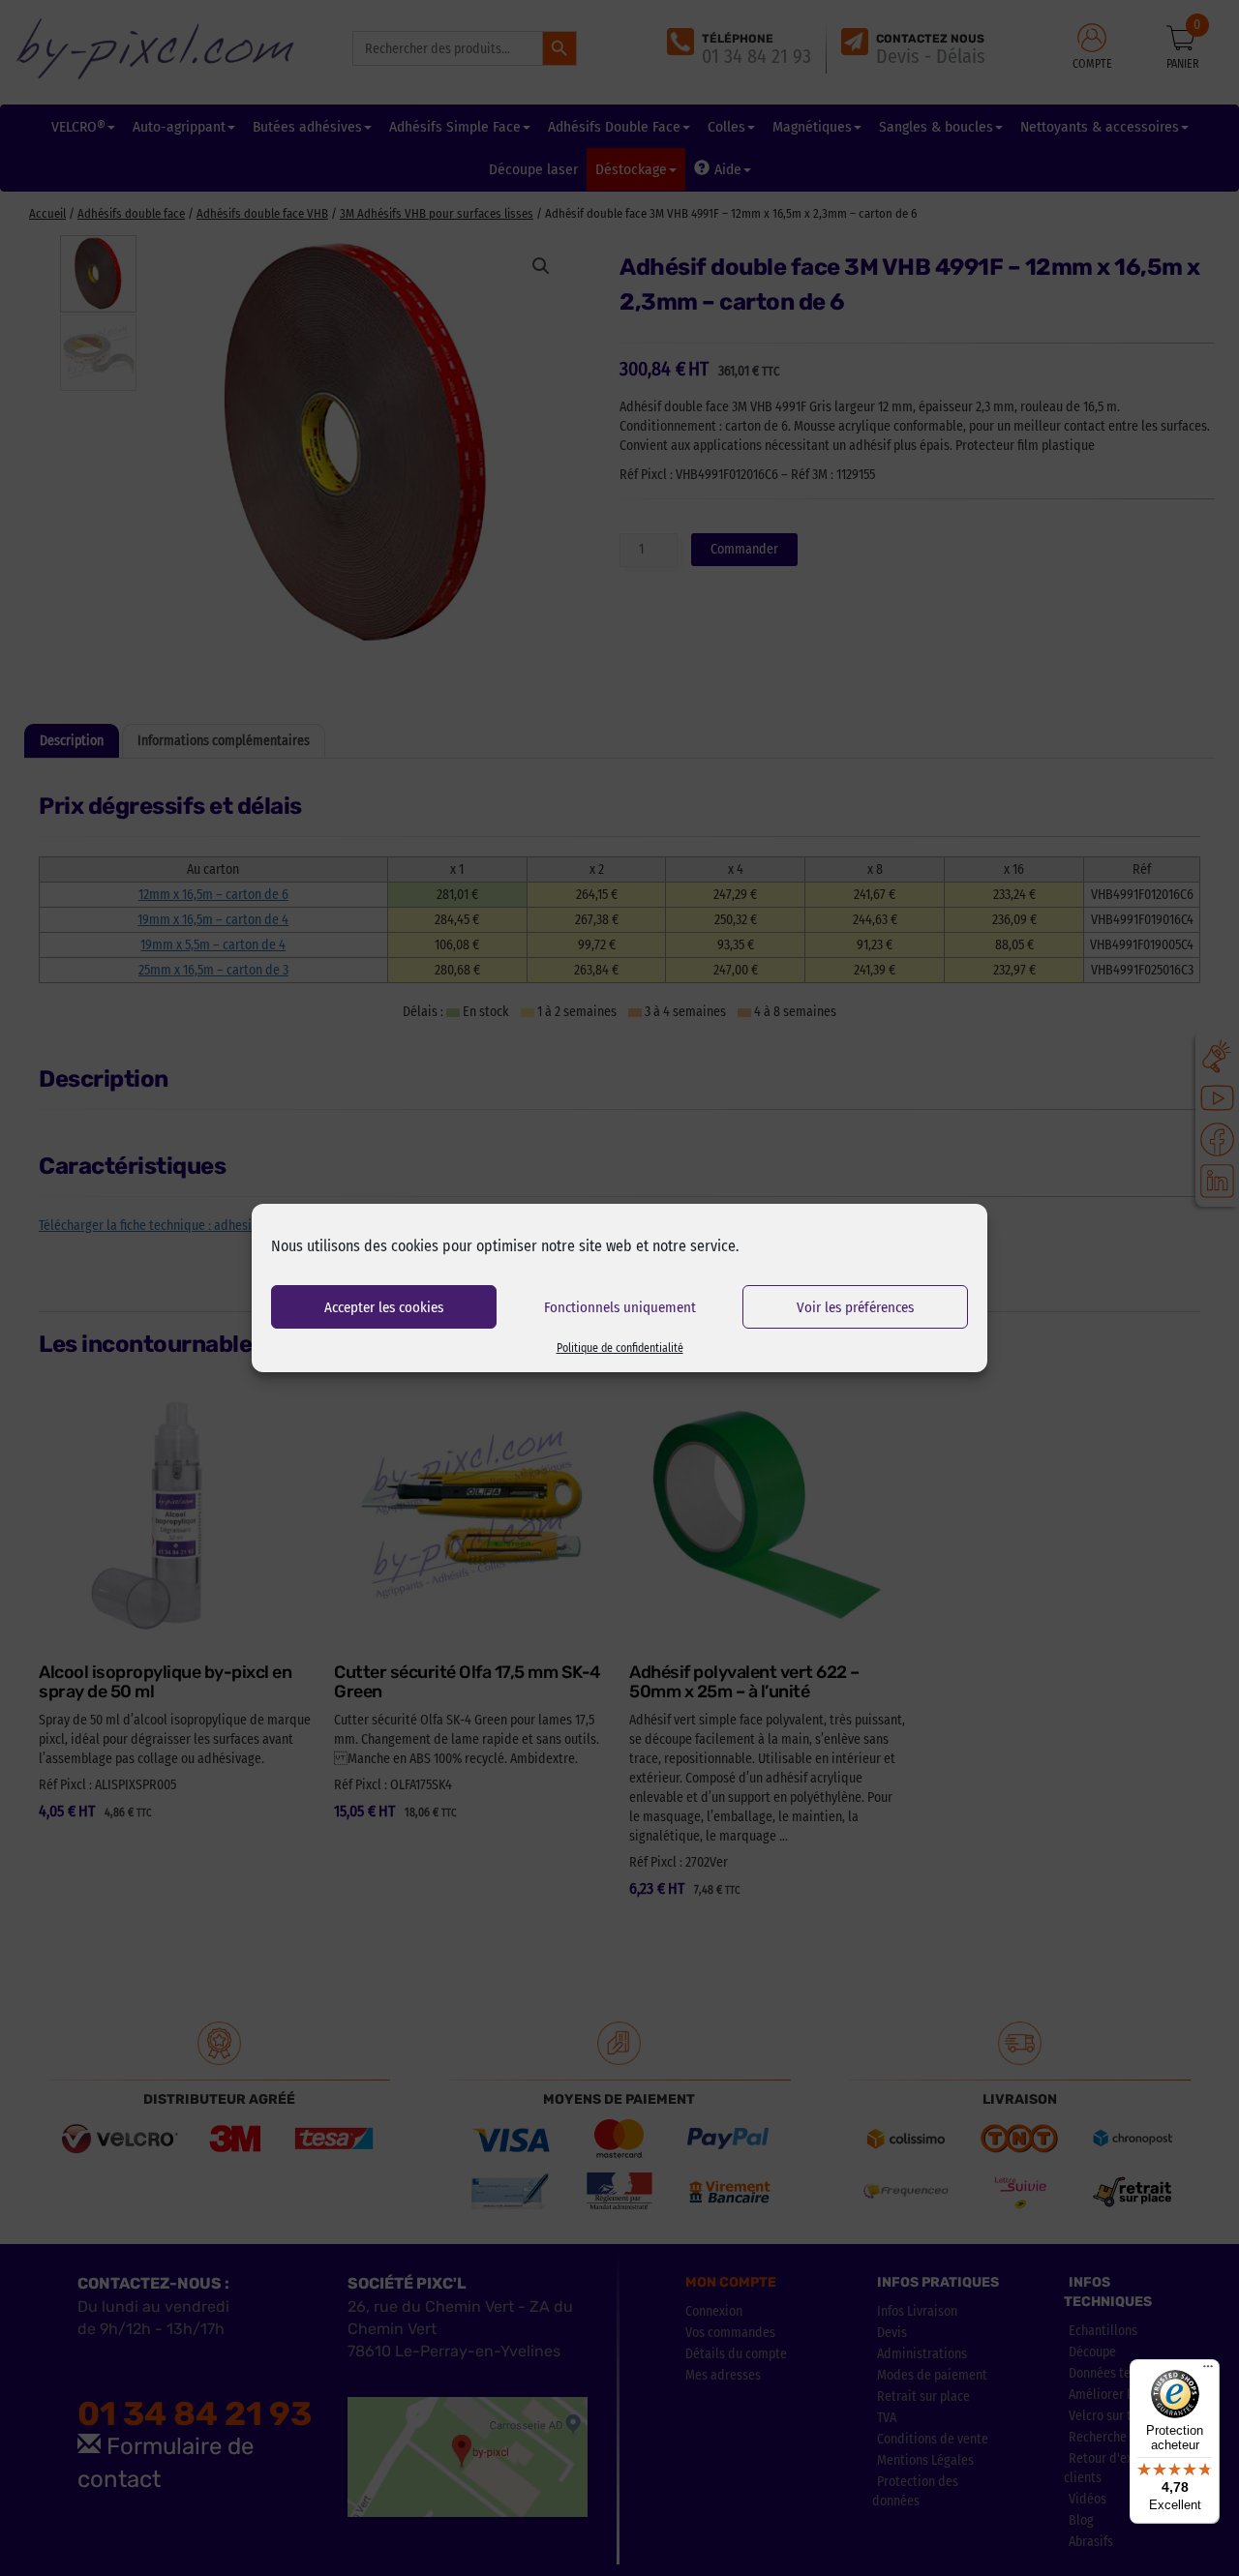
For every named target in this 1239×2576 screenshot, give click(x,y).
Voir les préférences (855, 1307)
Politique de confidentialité (620, 1348)
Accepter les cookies (384, 1307)
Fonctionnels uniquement (620, 1307)
